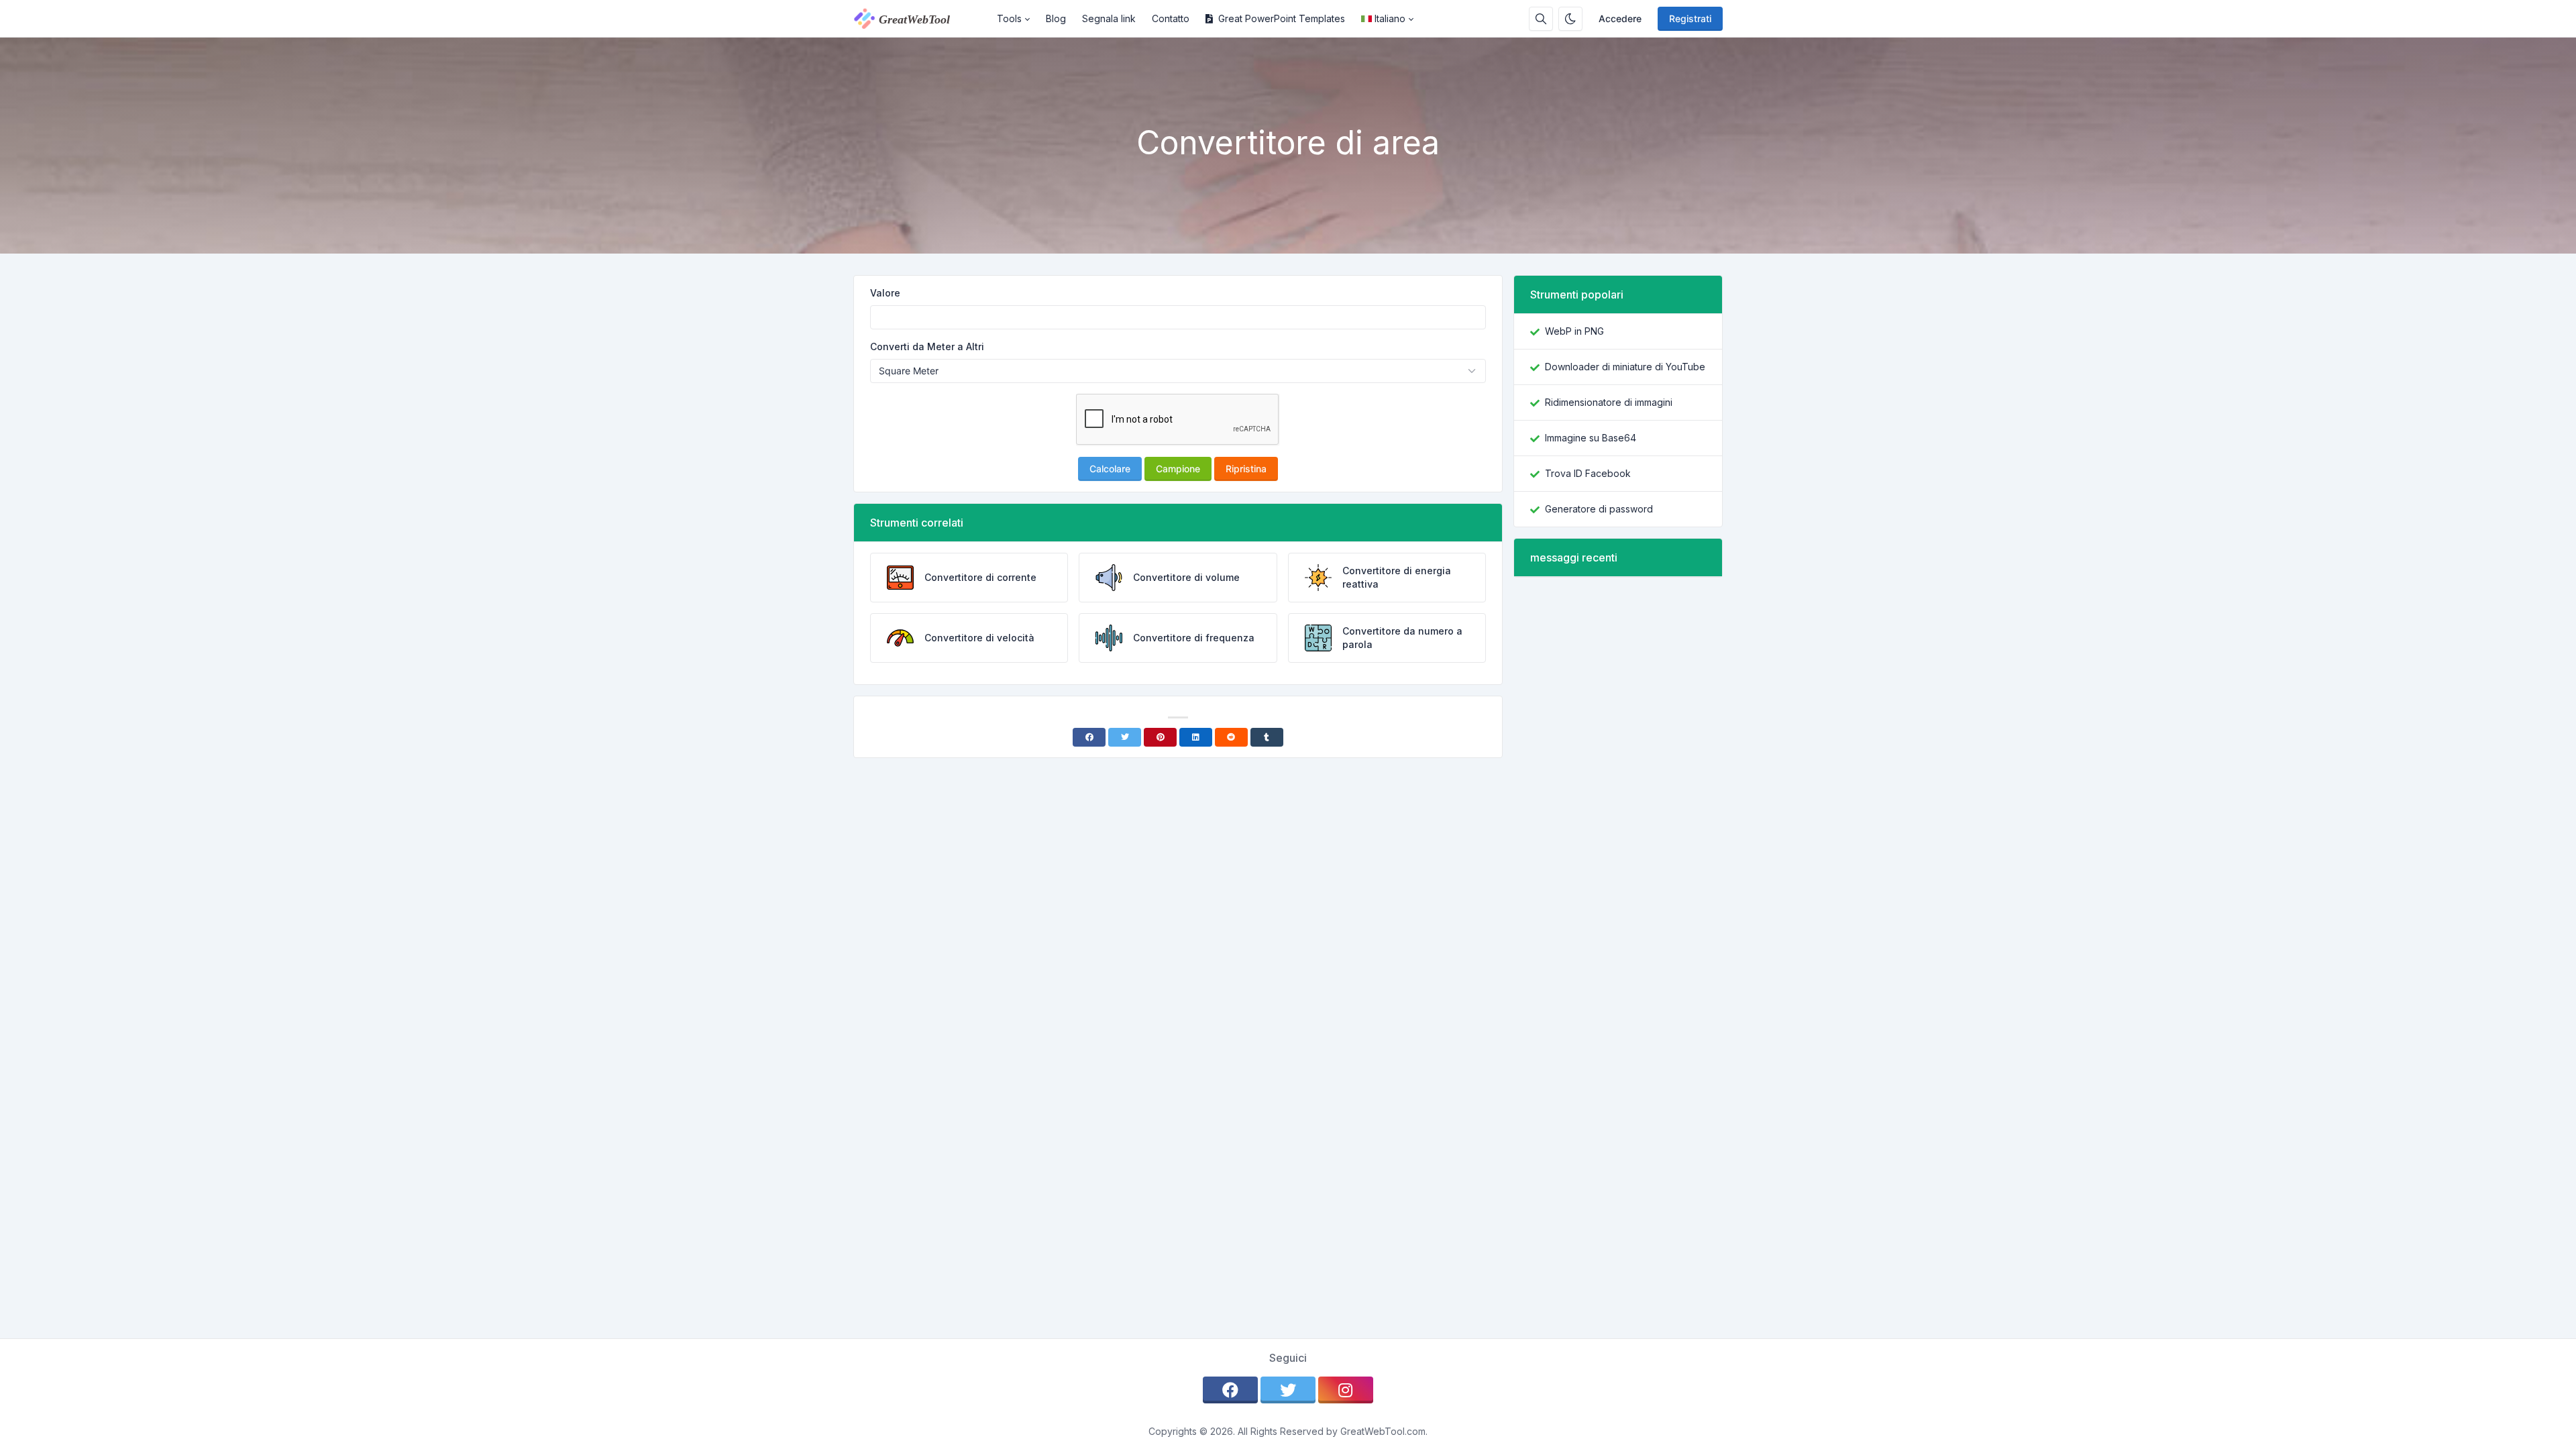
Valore (885, 293)
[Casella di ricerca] (1541, 19)
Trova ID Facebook (1588, 473)
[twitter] (1288, 1390)
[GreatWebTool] (921, 19)
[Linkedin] (1196, 737)
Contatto (1171, 18)
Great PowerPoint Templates (1282, 18)
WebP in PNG (1574, 331)
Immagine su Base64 (1591, 438)
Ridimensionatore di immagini (1609, 402)
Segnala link (1109, 18)
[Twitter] (1125, 737)
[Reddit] (1231, 737)
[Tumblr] (1267, 737)
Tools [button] (1009, 18)
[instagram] (1346, 1390)
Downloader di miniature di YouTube (1625, 367)
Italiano (1390, 18)
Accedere (1620, 18)
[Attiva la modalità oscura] (1570, 19)
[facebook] (1230, 1390)
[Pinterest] (1160, 737)
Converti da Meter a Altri (927, 346)
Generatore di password (1599, 509)
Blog (1056, 18)
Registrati (1690, 18)
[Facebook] (1089, 737)
